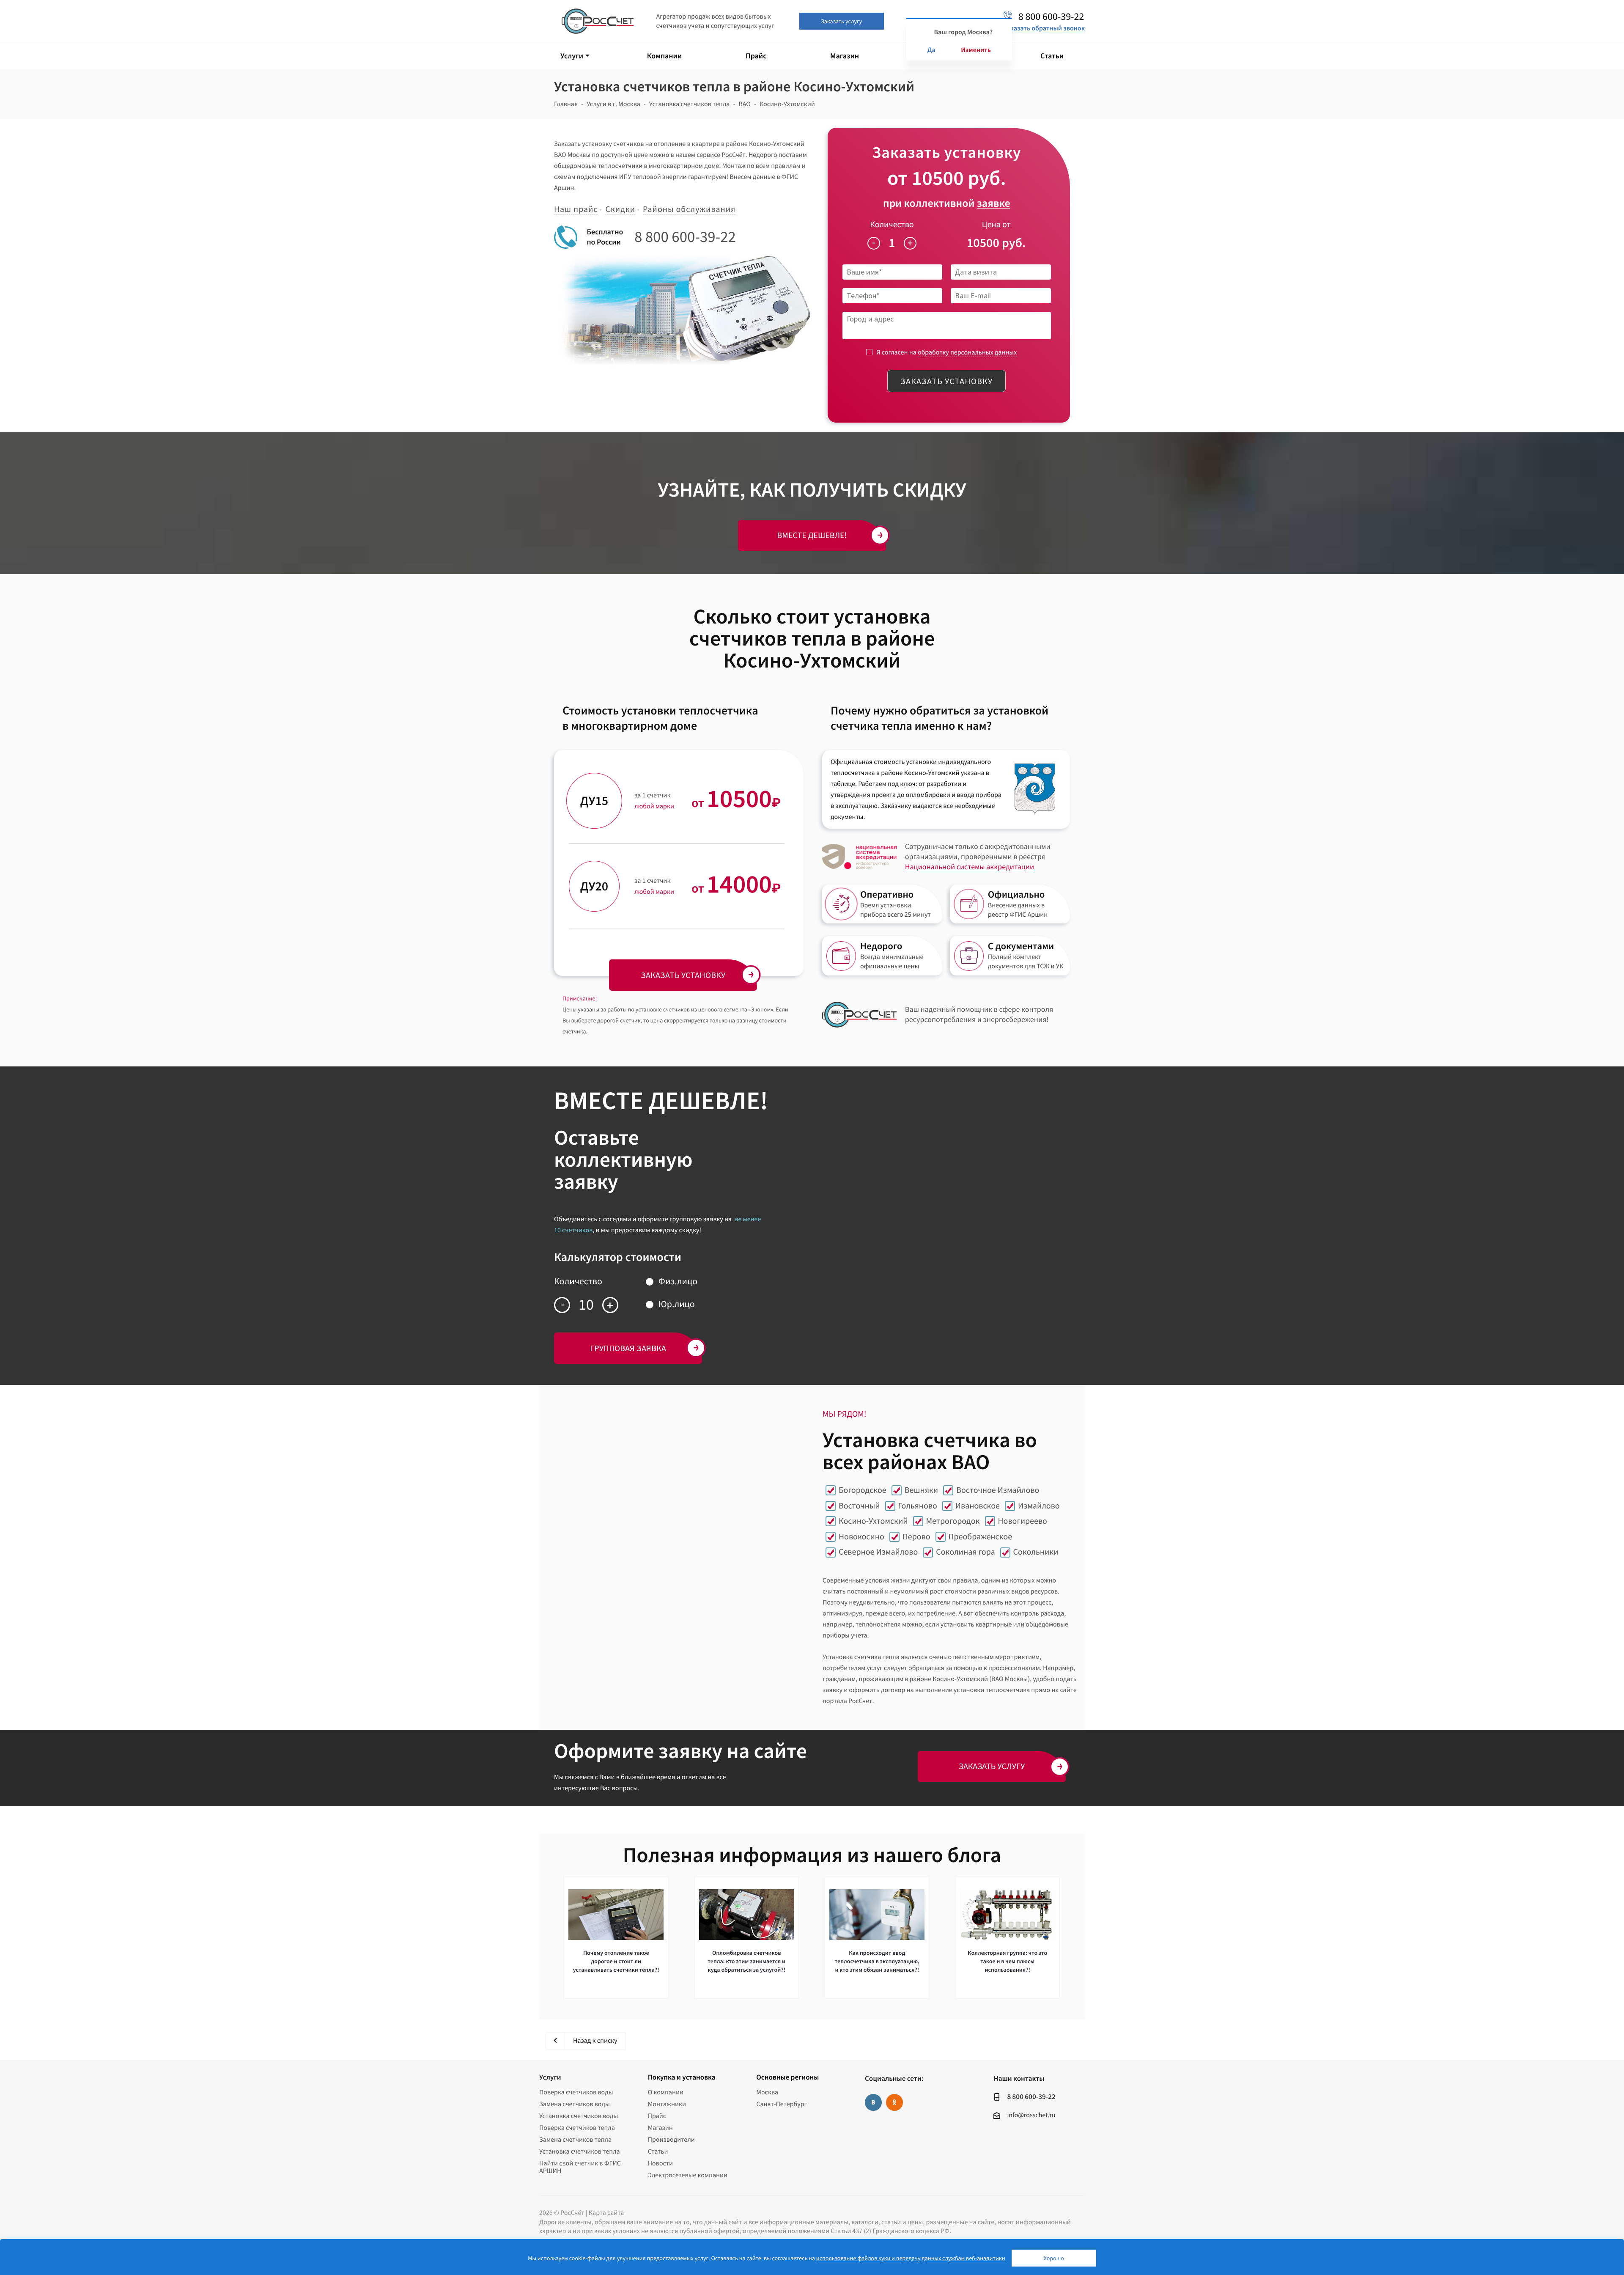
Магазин (660, 2128)
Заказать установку (946, 381)
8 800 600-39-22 (685, 237)
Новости (660, 2163)
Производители (671, 2140)
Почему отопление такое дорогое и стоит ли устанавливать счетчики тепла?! (616, 1961)
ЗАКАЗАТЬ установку (683, 975)
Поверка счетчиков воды (576, 2092)
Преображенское (980, 1537)
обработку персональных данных (967, 352)
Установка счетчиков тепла (580, 2151)
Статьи (658, 2151)
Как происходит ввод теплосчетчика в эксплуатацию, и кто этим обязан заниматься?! (877, 1961)
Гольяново (918, 1506)
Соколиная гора (965, 1552)
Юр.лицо (677, 1304)
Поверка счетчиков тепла (577, 2128)
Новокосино (861, 1537)
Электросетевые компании (688, 2175)
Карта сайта (606, 2213)
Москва (767, 2092)
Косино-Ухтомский (873, 1521)
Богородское (863, 1490)
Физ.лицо (678, 1281)
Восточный (859, 1506)
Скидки (620, 209)
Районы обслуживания (689, 209)
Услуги (550, 2077)
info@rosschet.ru (1031, 2115)
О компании (666, 2092)
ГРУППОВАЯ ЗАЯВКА (628, 1348)
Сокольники (1036, 1552)
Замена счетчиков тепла (575, 2140)
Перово (916, 1537)
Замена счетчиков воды (575, 2104)
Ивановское (978, 1506)
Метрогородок (953, 1521)
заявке (994, 203)
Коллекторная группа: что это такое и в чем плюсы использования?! (1007, 1961)
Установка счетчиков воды (579, 2116)
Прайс (657, 2116)
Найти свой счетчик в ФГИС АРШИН (580, 2167)
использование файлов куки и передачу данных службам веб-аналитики (911, 2258)
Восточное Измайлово (998, 1490)
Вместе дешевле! (812, 535)
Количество (892, 224)
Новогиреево (1023, 1521)
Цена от (996, 224)
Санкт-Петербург (782, 2104)
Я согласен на (946, 352)
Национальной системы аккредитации (970, 867)
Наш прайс (576, 209)
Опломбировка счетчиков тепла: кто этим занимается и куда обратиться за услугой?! (746, 1961)
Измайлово (1039, 1506)
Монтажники (667, 2104)
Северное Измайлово (878, 1552)
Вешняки (921, 1490)
